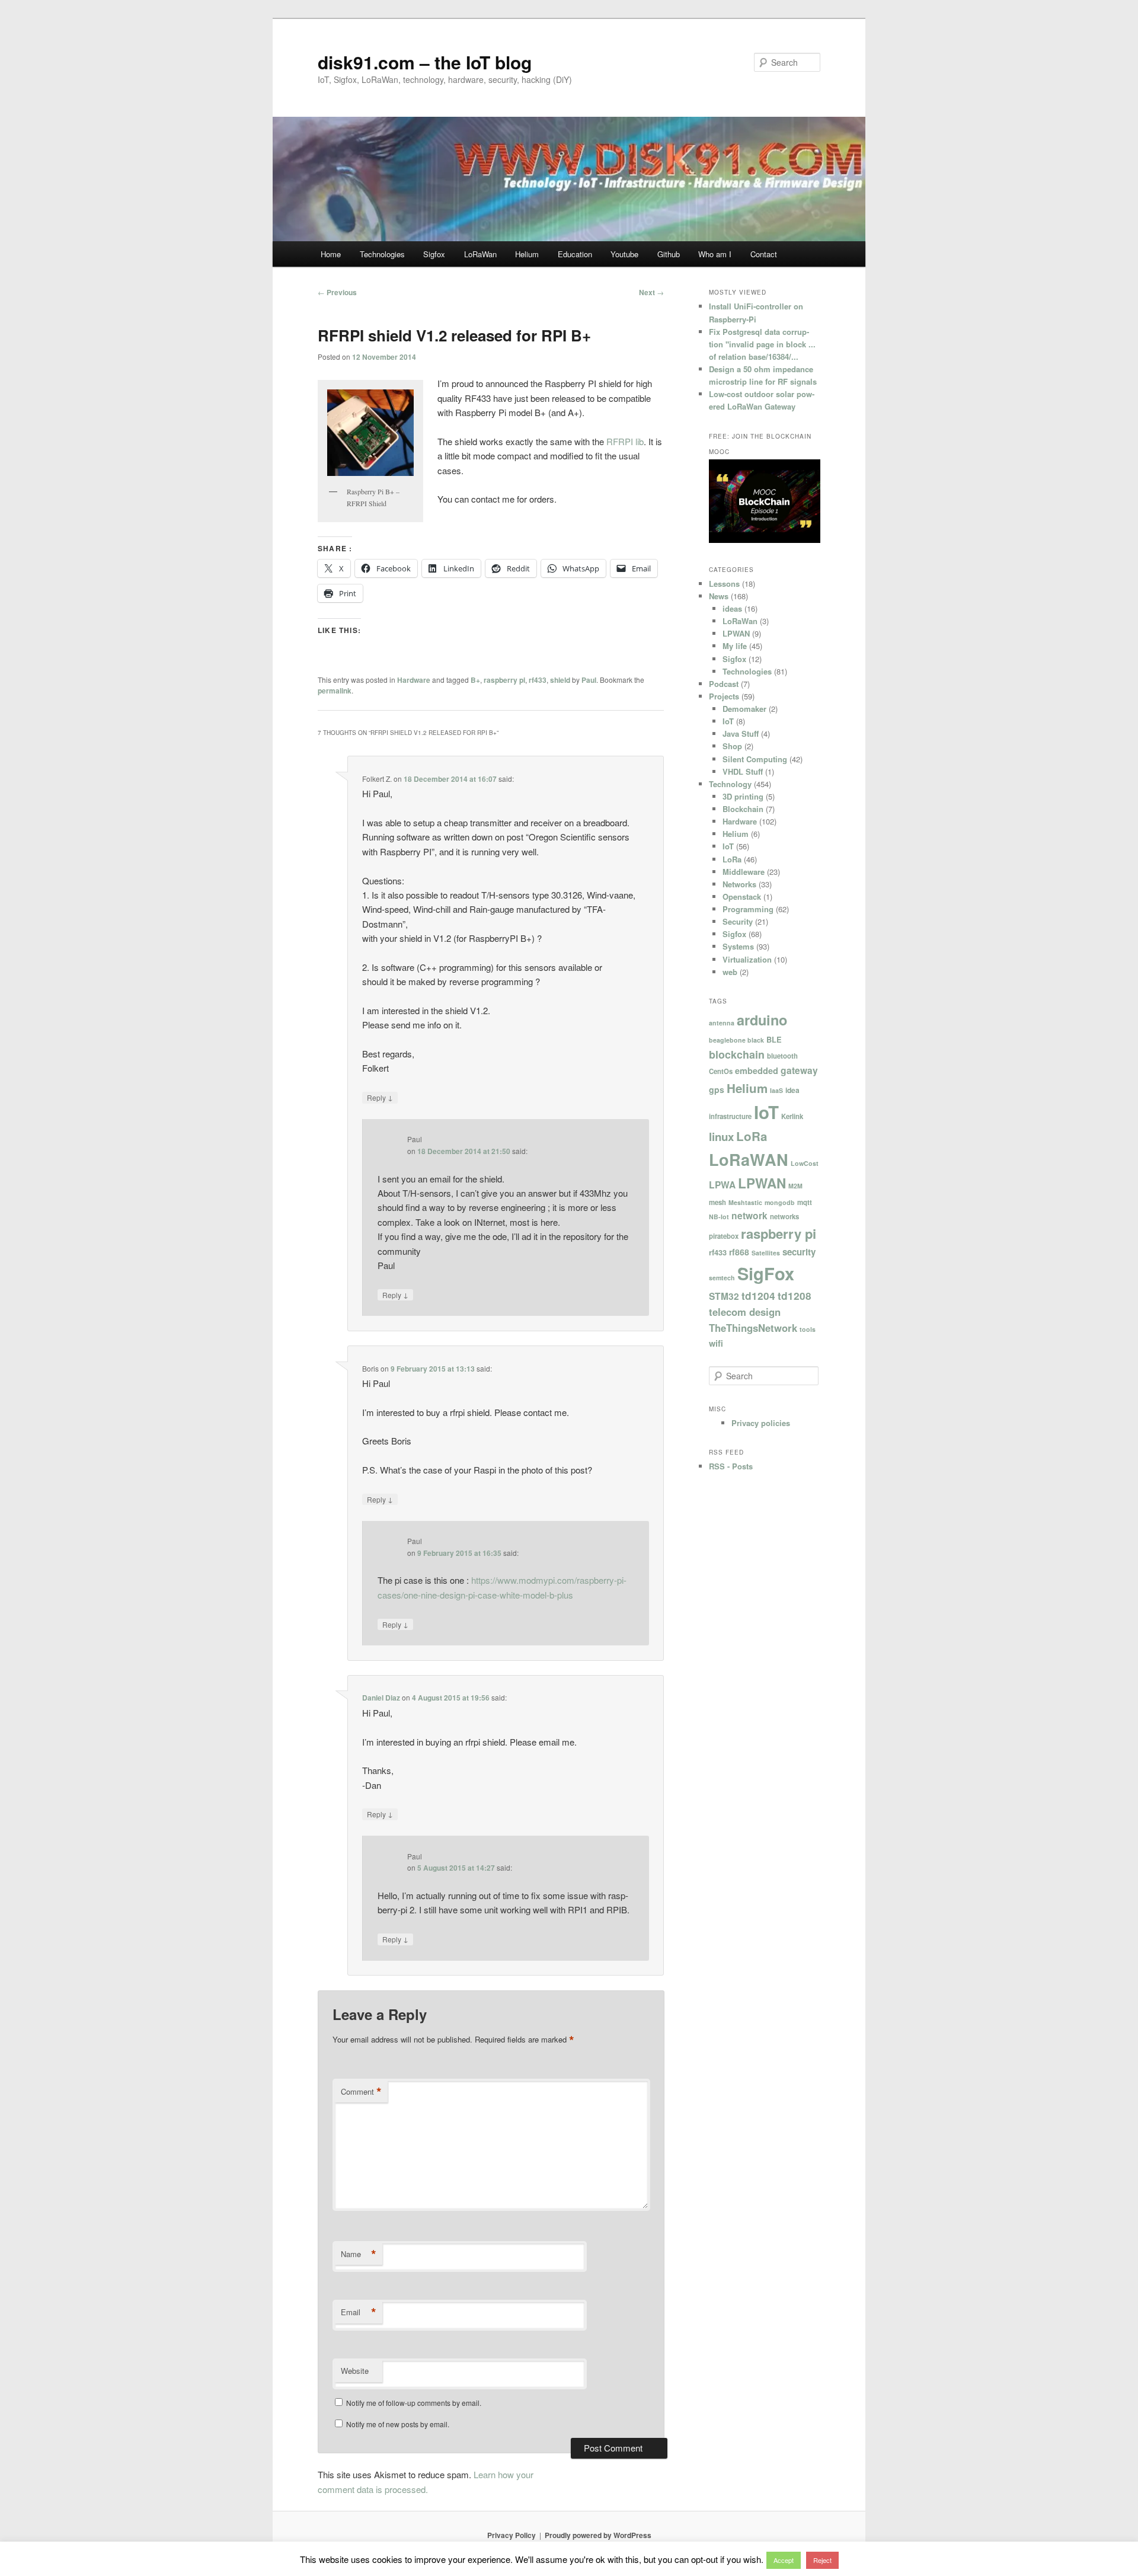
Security (738, 921)
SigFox (766, 1273)
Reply (380, 1097)
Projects (724, 696)
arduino (762, 1020)
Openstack (742, 897)
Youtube (624, 254)
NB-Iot (719, 1217)
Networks (739, 884)
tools (808, 1329)
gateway (799, 1070)
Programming (748, 909)
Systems (738, 946)
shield (560, 680)
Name (359, 2254)
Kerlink (792, 1116)
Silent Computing (755, 759)
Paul (589, 680)
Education (575, 254)
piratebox (724, 1236)
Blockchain (743, 809)
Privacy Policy (512, 2535)
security (799, 1252)
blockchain (737, 1054)
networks (784, 1216)
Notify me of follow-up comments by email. (414, 2403)
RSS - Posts (731, 1466)
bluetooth (782, 1056)
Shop (732, 746)
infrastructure (730, 1116)
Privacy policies (761, 1423)
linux (721, 1137)
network (749, 1216)
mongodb (780, 1202)
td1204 (758, 1296)
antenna (722, 1023)
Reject (822, 2560)
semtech (722, 1278)
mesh (717, 1202)
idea (792, 1090)
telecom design (745, 1312)
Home (331, 254)
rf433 (538, 680)
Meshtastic (745, 1202)
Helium (527, 254)
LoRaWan (480, 254)
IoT (728, 721)
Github (669, 254)
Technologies (382, 254)
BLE (774, 1040)
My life (735, 646)
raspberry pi (504, 680)
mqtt (805, 1202)
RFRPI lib (625, 441)
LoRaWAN (749, 1159)
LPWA (722, 1185)
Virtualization (747, 959)
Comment (361, 2092)
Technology (730, 784)
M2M (795, 1186)
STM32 (724, 1296)
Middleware (744, 872)
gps (717, 1089)
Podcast (724, 684)
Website (355, 2371)
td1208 (795, 1296)
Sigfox (434, 254)
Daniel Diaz (381, 1698)
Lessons (724, 584)
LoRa (732, 859)
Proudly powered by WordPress (598, 2535)
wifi (716, 1343)
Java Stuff (741, 734)
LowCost (805, 1163)
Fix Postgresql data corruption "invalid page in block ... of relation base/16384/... (762, 344)
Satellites (766, 1253)
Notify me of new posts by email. (398, 2424)
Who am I (715, 254)
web (730, 972)
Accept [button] (784, 2560)
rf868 (739, 1252)
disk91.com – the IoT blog (425, 62)
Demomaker (744, 709)
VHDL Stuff (743, 771)
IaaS (776, 1090)
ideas (732, 608)
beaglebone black (736, 1040)
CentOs (721, 1071)
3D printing (743, 796)
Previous (337, 292)
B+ (475, 680)
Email (359, 2312)
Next (651, 292)
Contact (764, 254)
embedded (757, 1070)
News (719, 596)
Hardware (414, 680)
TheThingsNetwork (753, 1328)
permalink (335, 691)
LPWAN (736, 633)
